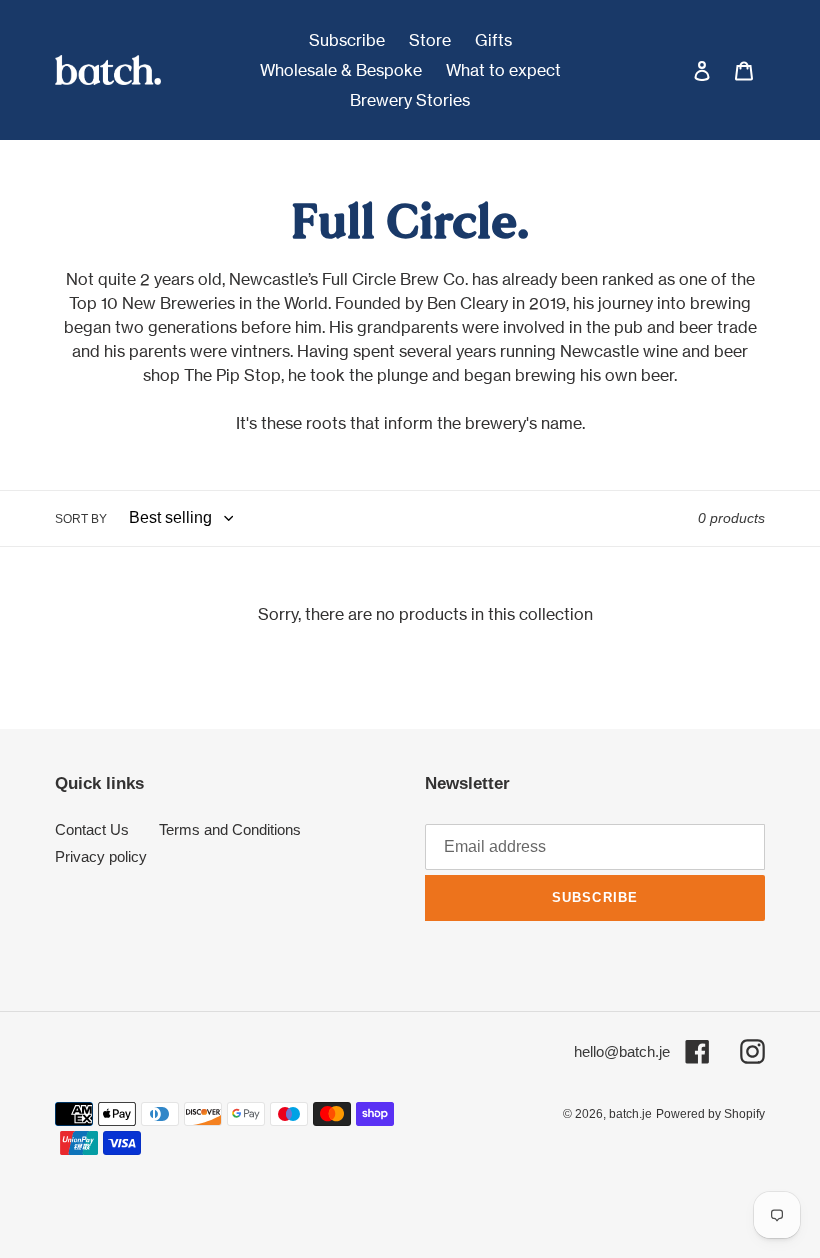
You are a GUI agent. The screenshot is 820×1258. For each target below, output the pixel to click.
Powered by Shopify (710, 1114)
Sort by (81, 519)
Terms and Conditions (230, 829)
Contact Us (92, 829)
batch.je (630, 1114)
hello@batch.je (622, 1051)
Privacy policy (101, 856)
